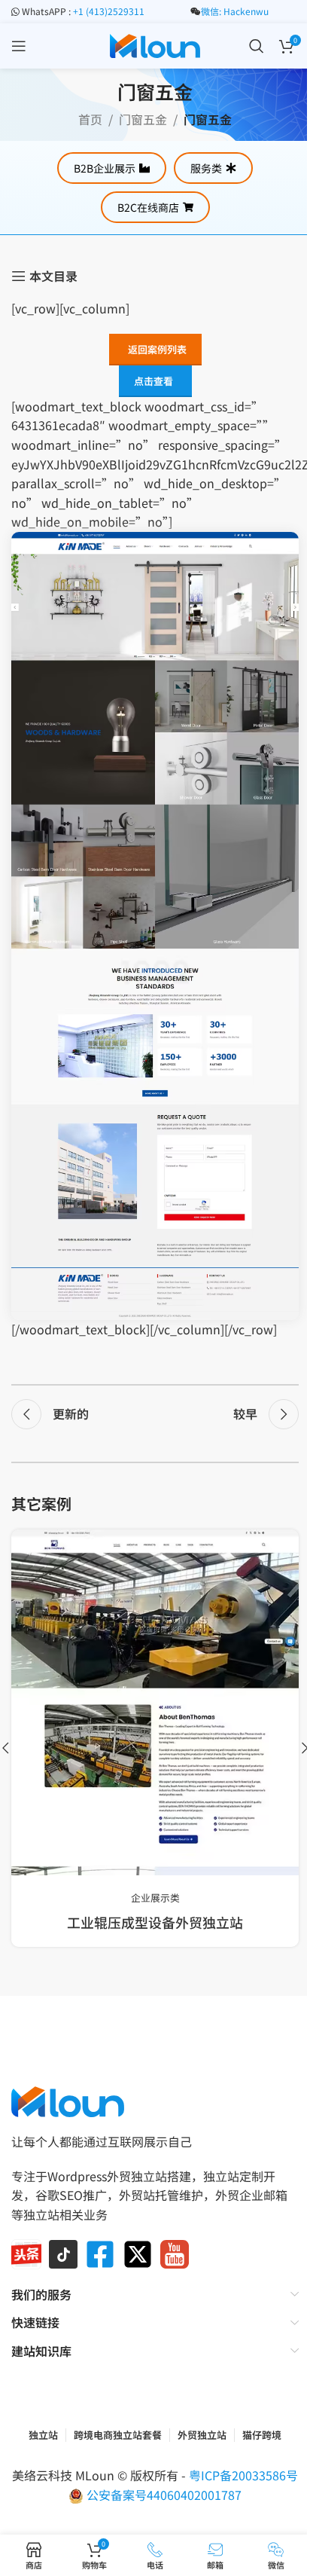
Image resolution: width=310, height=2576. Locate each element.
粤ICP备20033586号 (243, 2475)
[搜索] (257, 46)
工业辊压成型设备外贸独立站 (155, 1922)
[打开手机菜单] (19, 46)
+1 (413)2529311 (109, 11)
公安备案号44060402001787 (164, 2495)
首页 (90, 119)
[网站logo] (155, 44)
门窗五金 (143, 119)
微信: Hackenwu (235, 11)
